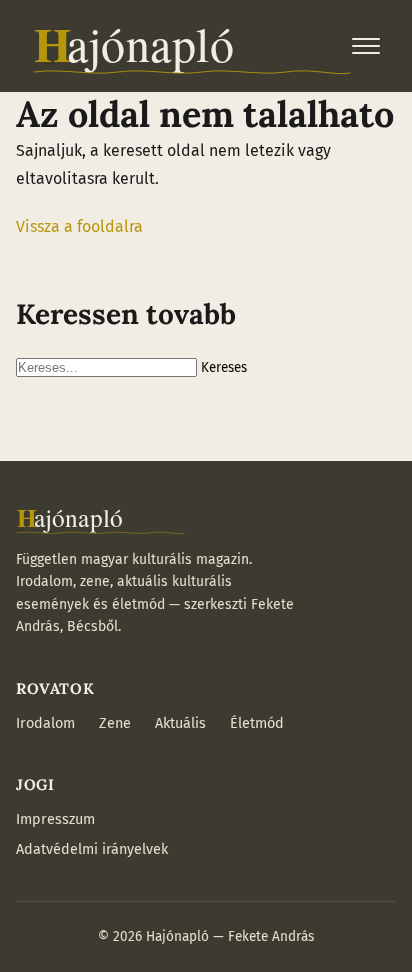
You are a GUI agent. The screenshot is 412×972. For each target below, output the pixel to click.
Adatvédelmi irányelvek (92, 849)
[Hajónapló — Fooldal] (192, 46)
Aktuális (180, 723)
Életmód (257, 723)
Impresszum (55, 819)
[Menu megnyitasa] (366, 46)
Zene (115, 723)
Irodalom (45, 723)
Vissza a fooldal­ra (79, 226)
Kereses (224, 368)
